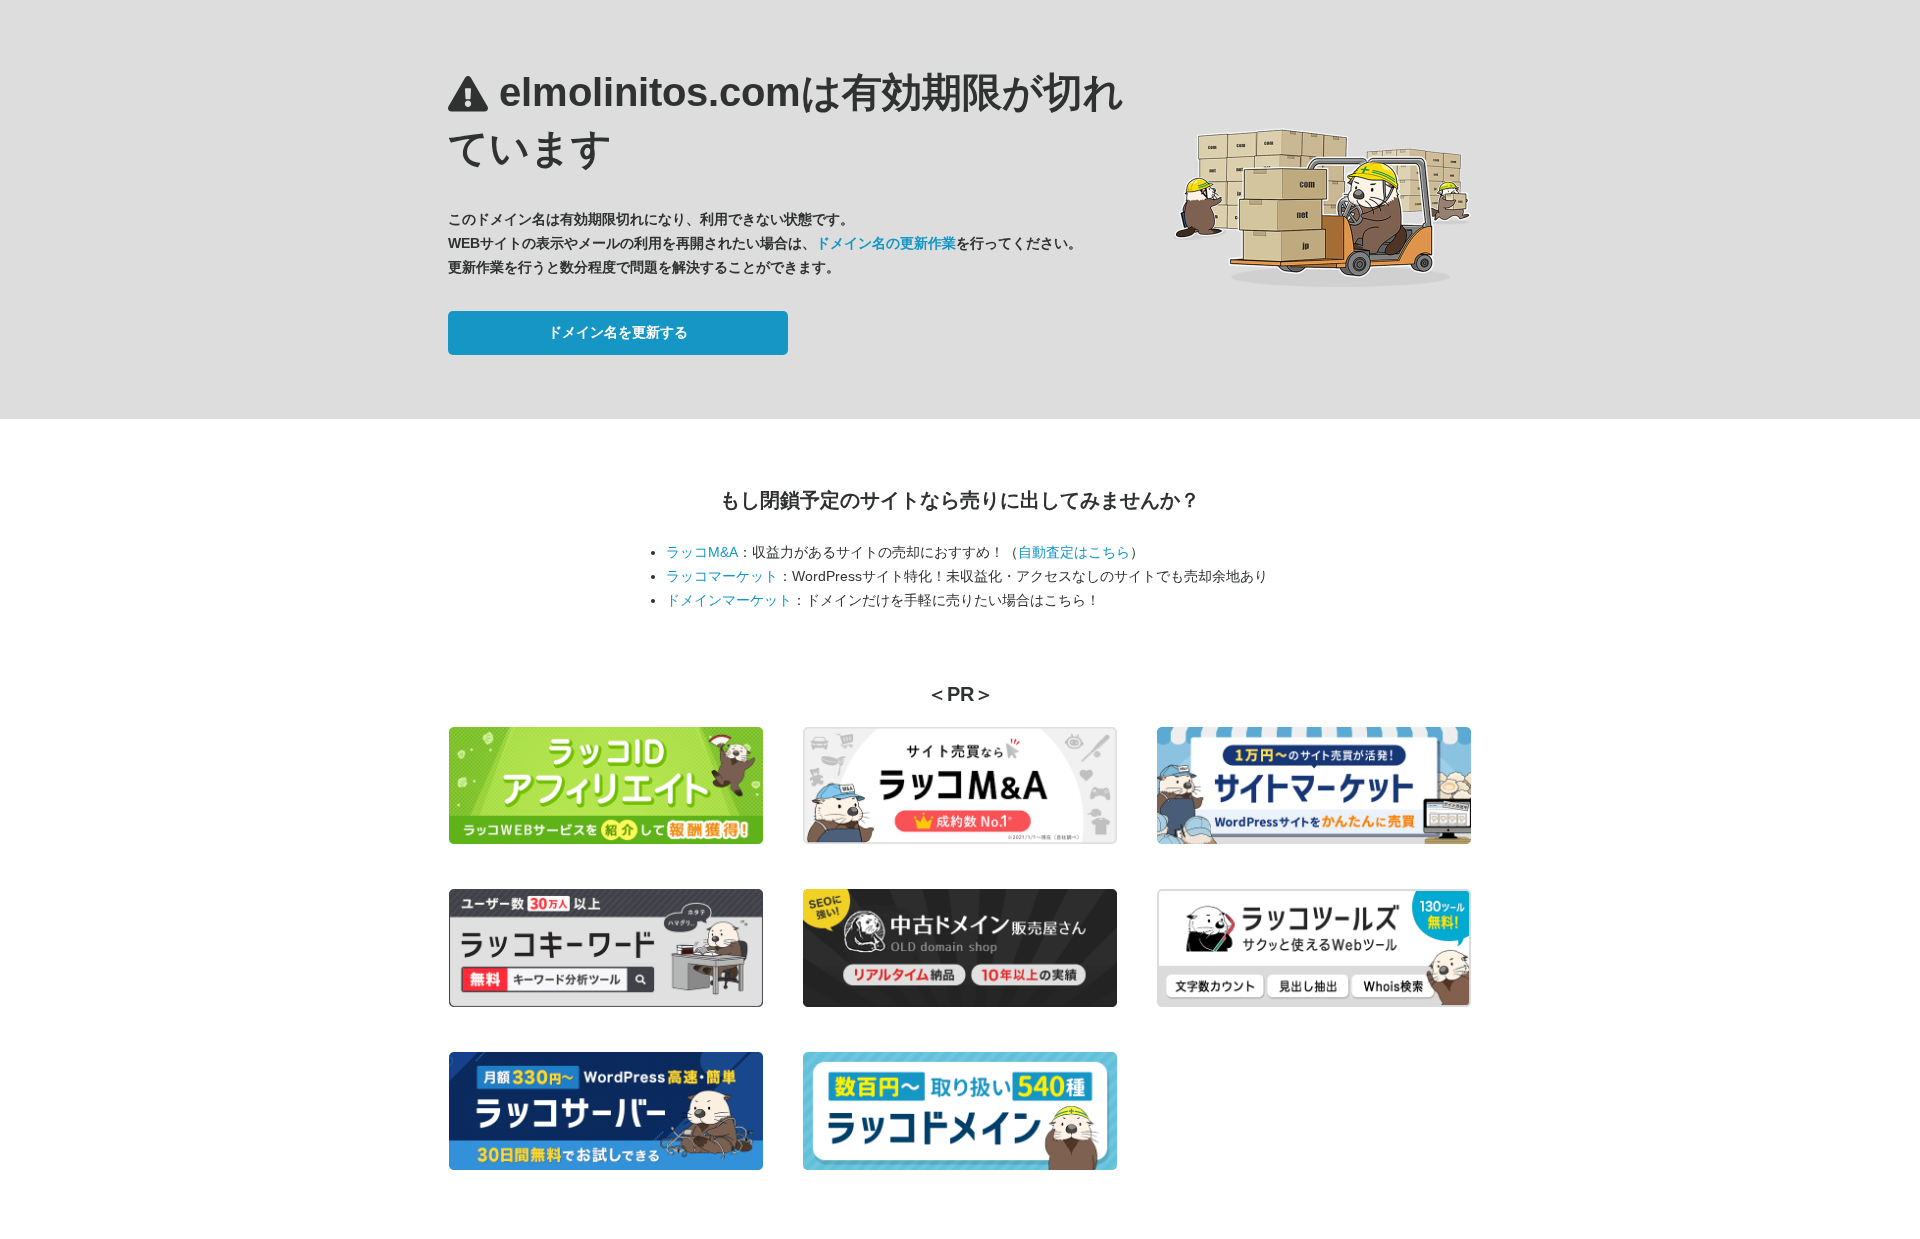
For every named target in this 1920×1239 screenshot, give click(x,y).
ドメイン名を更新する (618, 332)
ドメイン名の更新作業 (886, 243)
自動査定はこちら (1074, 552)
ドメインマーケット (729, 600)
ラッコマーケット (722, 576)
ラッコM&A (702, 552)
